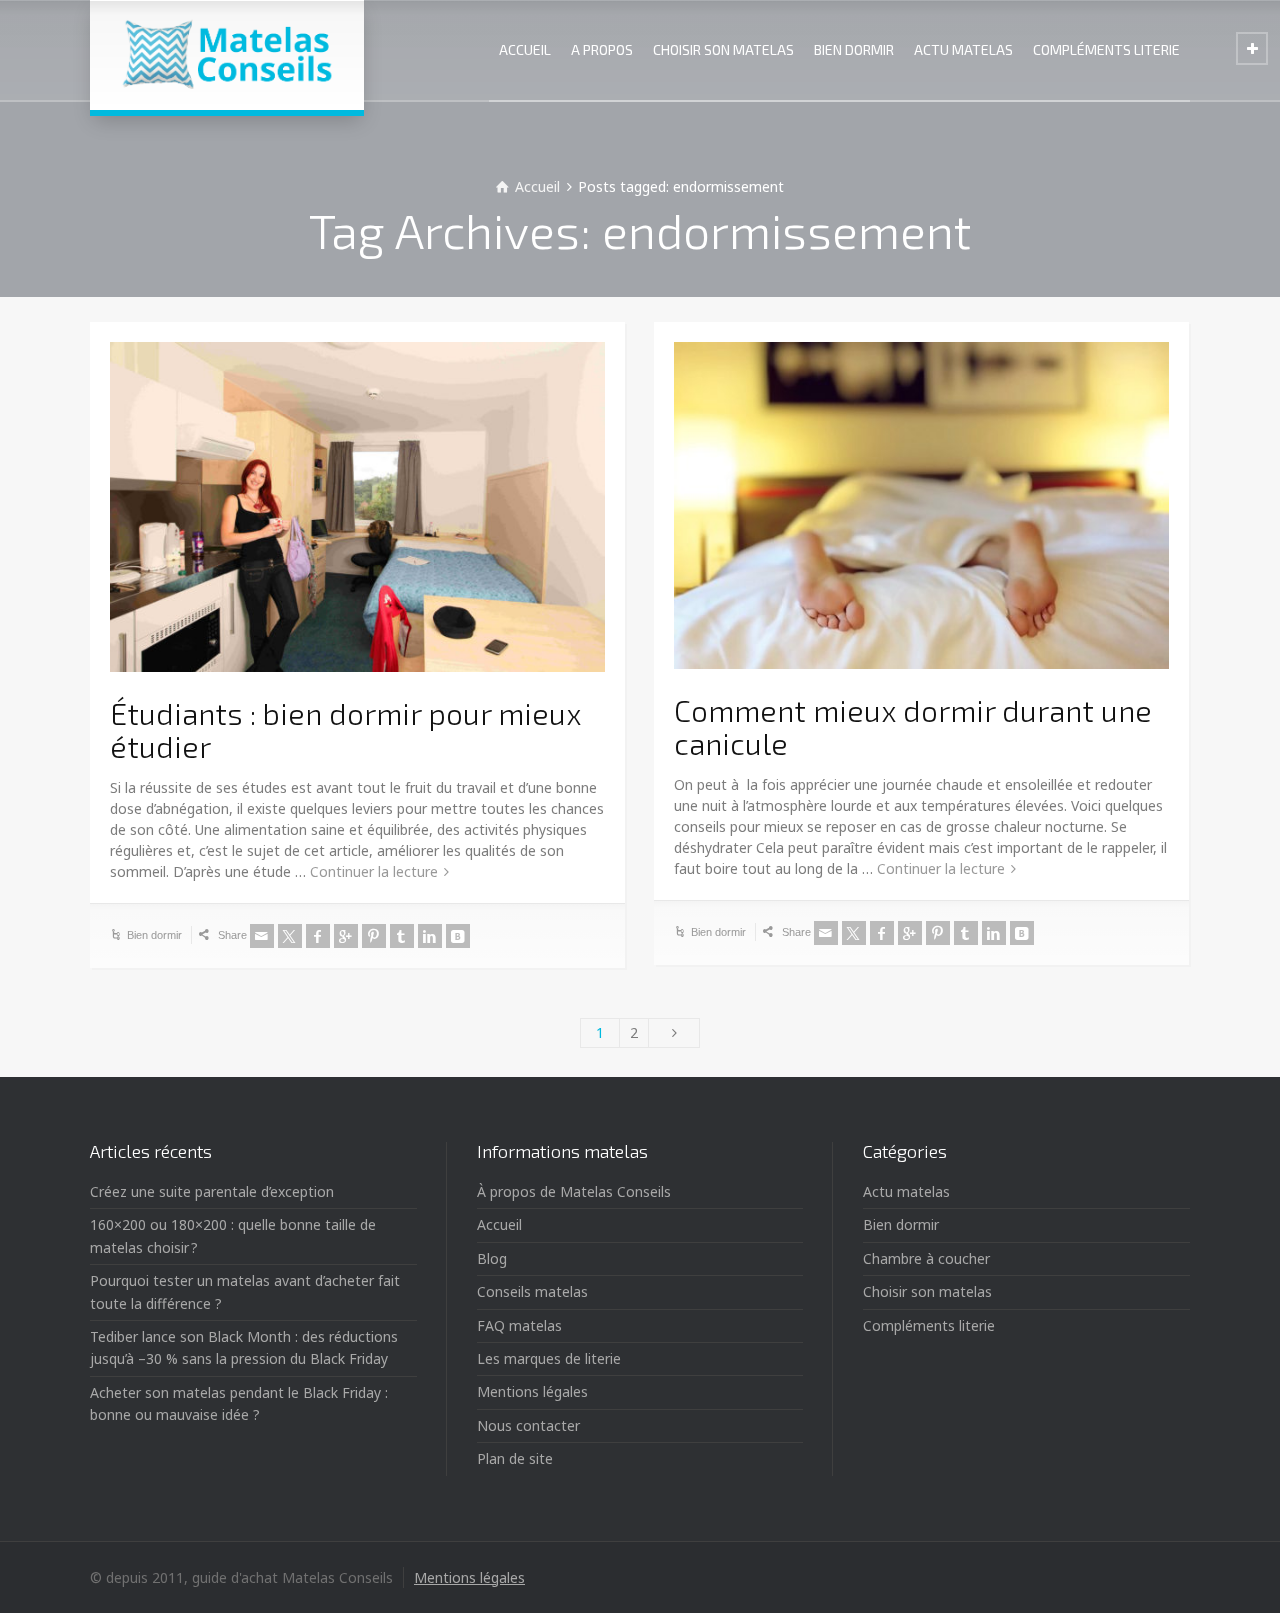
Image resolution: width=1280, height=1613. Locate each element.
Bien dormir (154, 935)
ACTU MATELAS (963, 49)
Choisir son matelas (927, 1291)
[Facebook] (318, 936)
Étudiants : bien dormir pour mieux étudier (345, 729)
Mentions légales (532, 1391)
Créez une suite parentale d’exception (212, 1191)
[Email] (262, 936)
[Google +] (346, 936)
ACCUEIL (525, 49)
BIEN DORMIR (854, 49)
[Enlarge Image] (357, 507)
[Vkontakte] (458, 936)
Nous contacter (528, 1425)
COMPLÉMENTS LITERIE (1106, 49)
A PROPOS (602, 49)
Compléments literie (929, 1325)
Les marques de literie (549, 1358)
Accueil (499, 1224)
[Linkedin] (430, 936)
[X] (290, 936)
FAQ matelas (519, 1325)
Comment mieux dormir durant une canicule (913, 726)
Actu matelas (906, 1191)
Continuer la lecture (374, 871)
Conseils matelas (532, 1291)
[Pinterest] (374, 936)
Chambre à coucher (926, 1258)
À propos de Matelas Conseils (574, 1191)
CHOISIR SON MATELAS (723, 49)
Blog (492, 1258)
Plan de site (515, 1458)
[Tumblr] (402, 936)
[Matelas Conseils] (227, 55)
